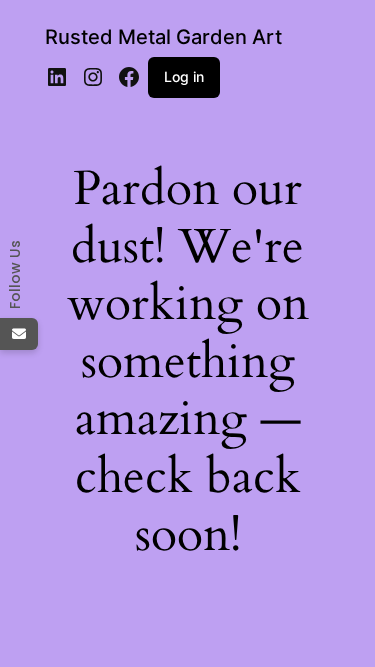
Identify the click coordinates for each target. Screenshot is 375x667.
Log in (184, 76)
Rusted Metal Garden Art (163, 37)
